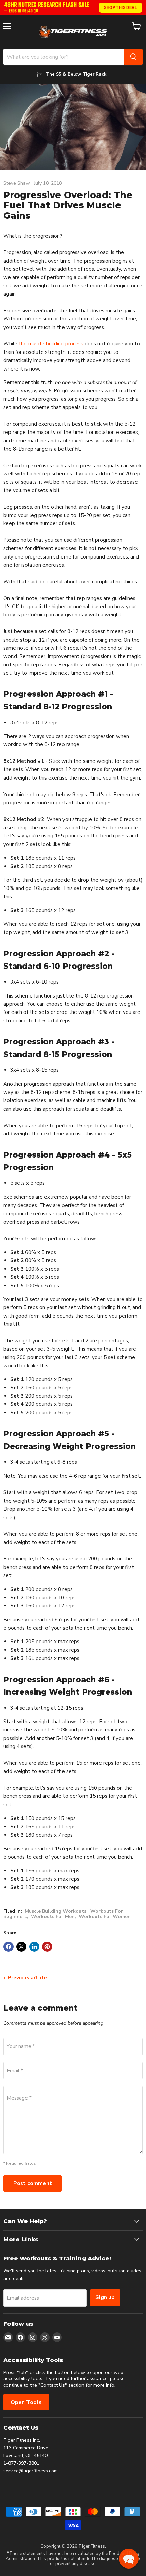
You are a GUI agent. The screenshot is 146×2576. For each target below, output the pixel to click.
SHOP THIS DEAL (121, 7)
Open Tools (26, 2402)
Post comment (33, 2183)
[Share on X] (21, 1947)
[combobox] (64, 57)
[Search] (133, 57)
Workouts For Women (105, 1917)
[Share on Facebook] (8, 1947)
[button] (129, 2559)
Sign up (105, 2297)
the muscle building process (51, 344)
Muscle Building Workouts (56, 1911)
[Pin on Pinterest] (47, 1947)
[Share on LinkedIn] (34, 1947)
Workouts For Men (53, 1917)
